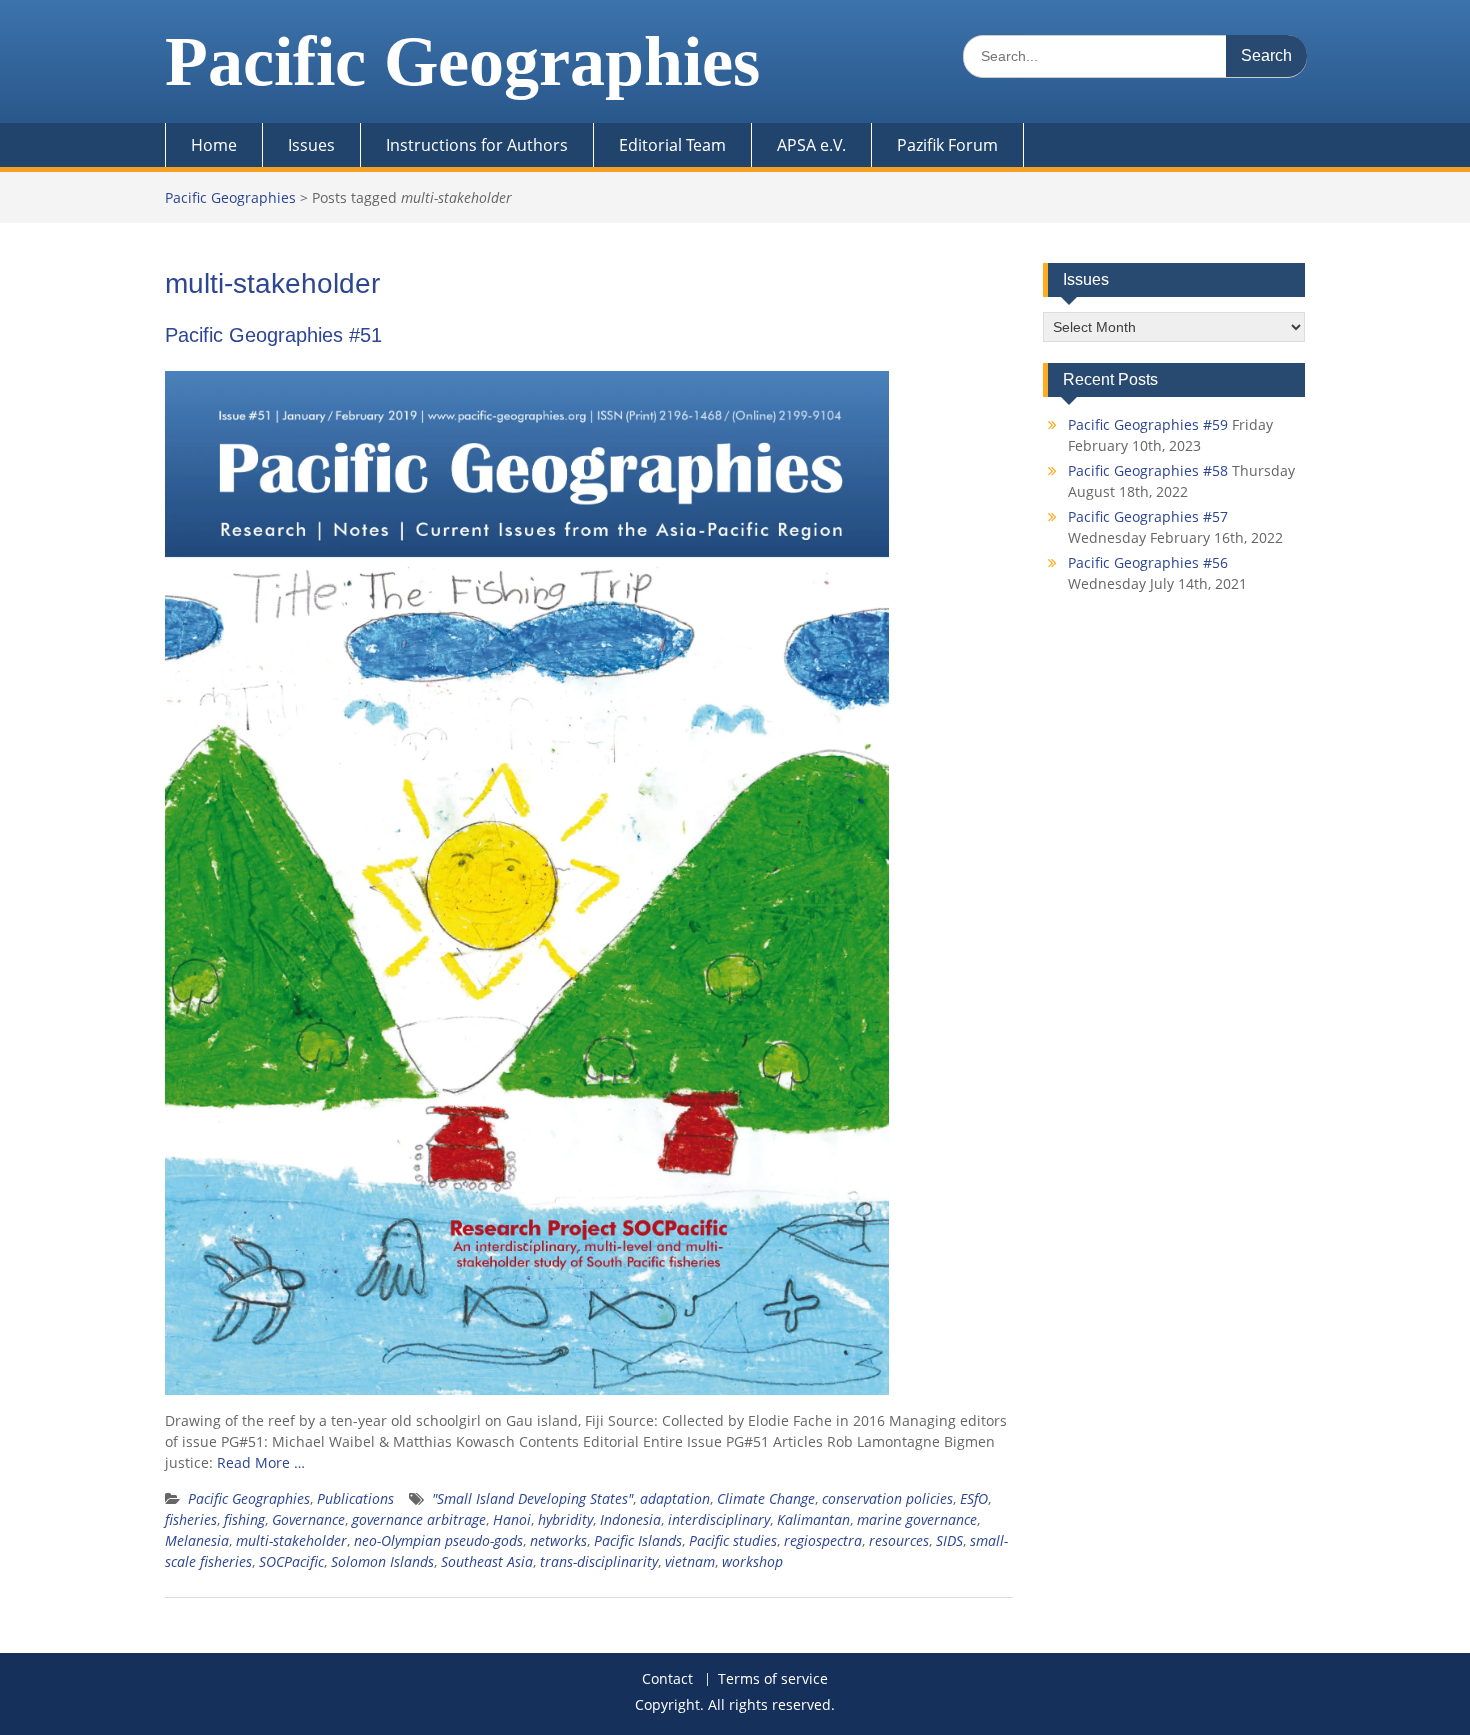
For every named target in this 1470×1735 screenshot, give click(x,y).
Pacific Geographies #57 (1148, 516)
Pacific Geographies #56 (1148, 562)
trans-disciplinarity (599, 1561)
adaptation (675, 1498)
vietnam (690, 1561)
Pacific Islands (638, 1540)
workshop (752, 1561)
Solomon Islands (382, 1561)
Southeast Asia (487, 1561)
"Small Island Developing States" (532, 1498)
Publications (355, 1498)
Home (214, 145)
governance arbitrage (419, 1519)
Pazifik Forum (947, 145)
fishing (244, 1519)
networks (558, 1540)
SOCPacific (291, 1561)
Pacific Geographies (462, 61)
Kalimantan (813, 1519)
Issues (311, 145)
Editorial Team (672, 145)
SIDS (949, 1540)
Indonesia (630, 1519)
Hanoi (512, 1519)
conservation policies (887, 1498)
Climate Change (766, 1498)
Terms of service (773, 1679)
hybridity (565, 1519)
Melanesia (197, 1540)
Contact (667, 1679)
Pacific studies (733, 1540)
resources (899, 1540)
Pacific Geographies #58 (1148, 470)
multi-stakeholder (291, 1540)
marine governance (917, 1519)
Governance (308, 1519)
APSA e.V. (811, 145)
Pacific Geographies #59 (1148, 424)
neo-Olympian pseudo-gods (438, 1540)
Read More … (261, 1462)
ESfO (974, 1498)
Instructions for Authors (477, 145)
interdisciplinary (719, 1519)
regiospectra (823, 1540)
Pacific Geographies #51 (273, 335)
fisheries (191, 1519)
